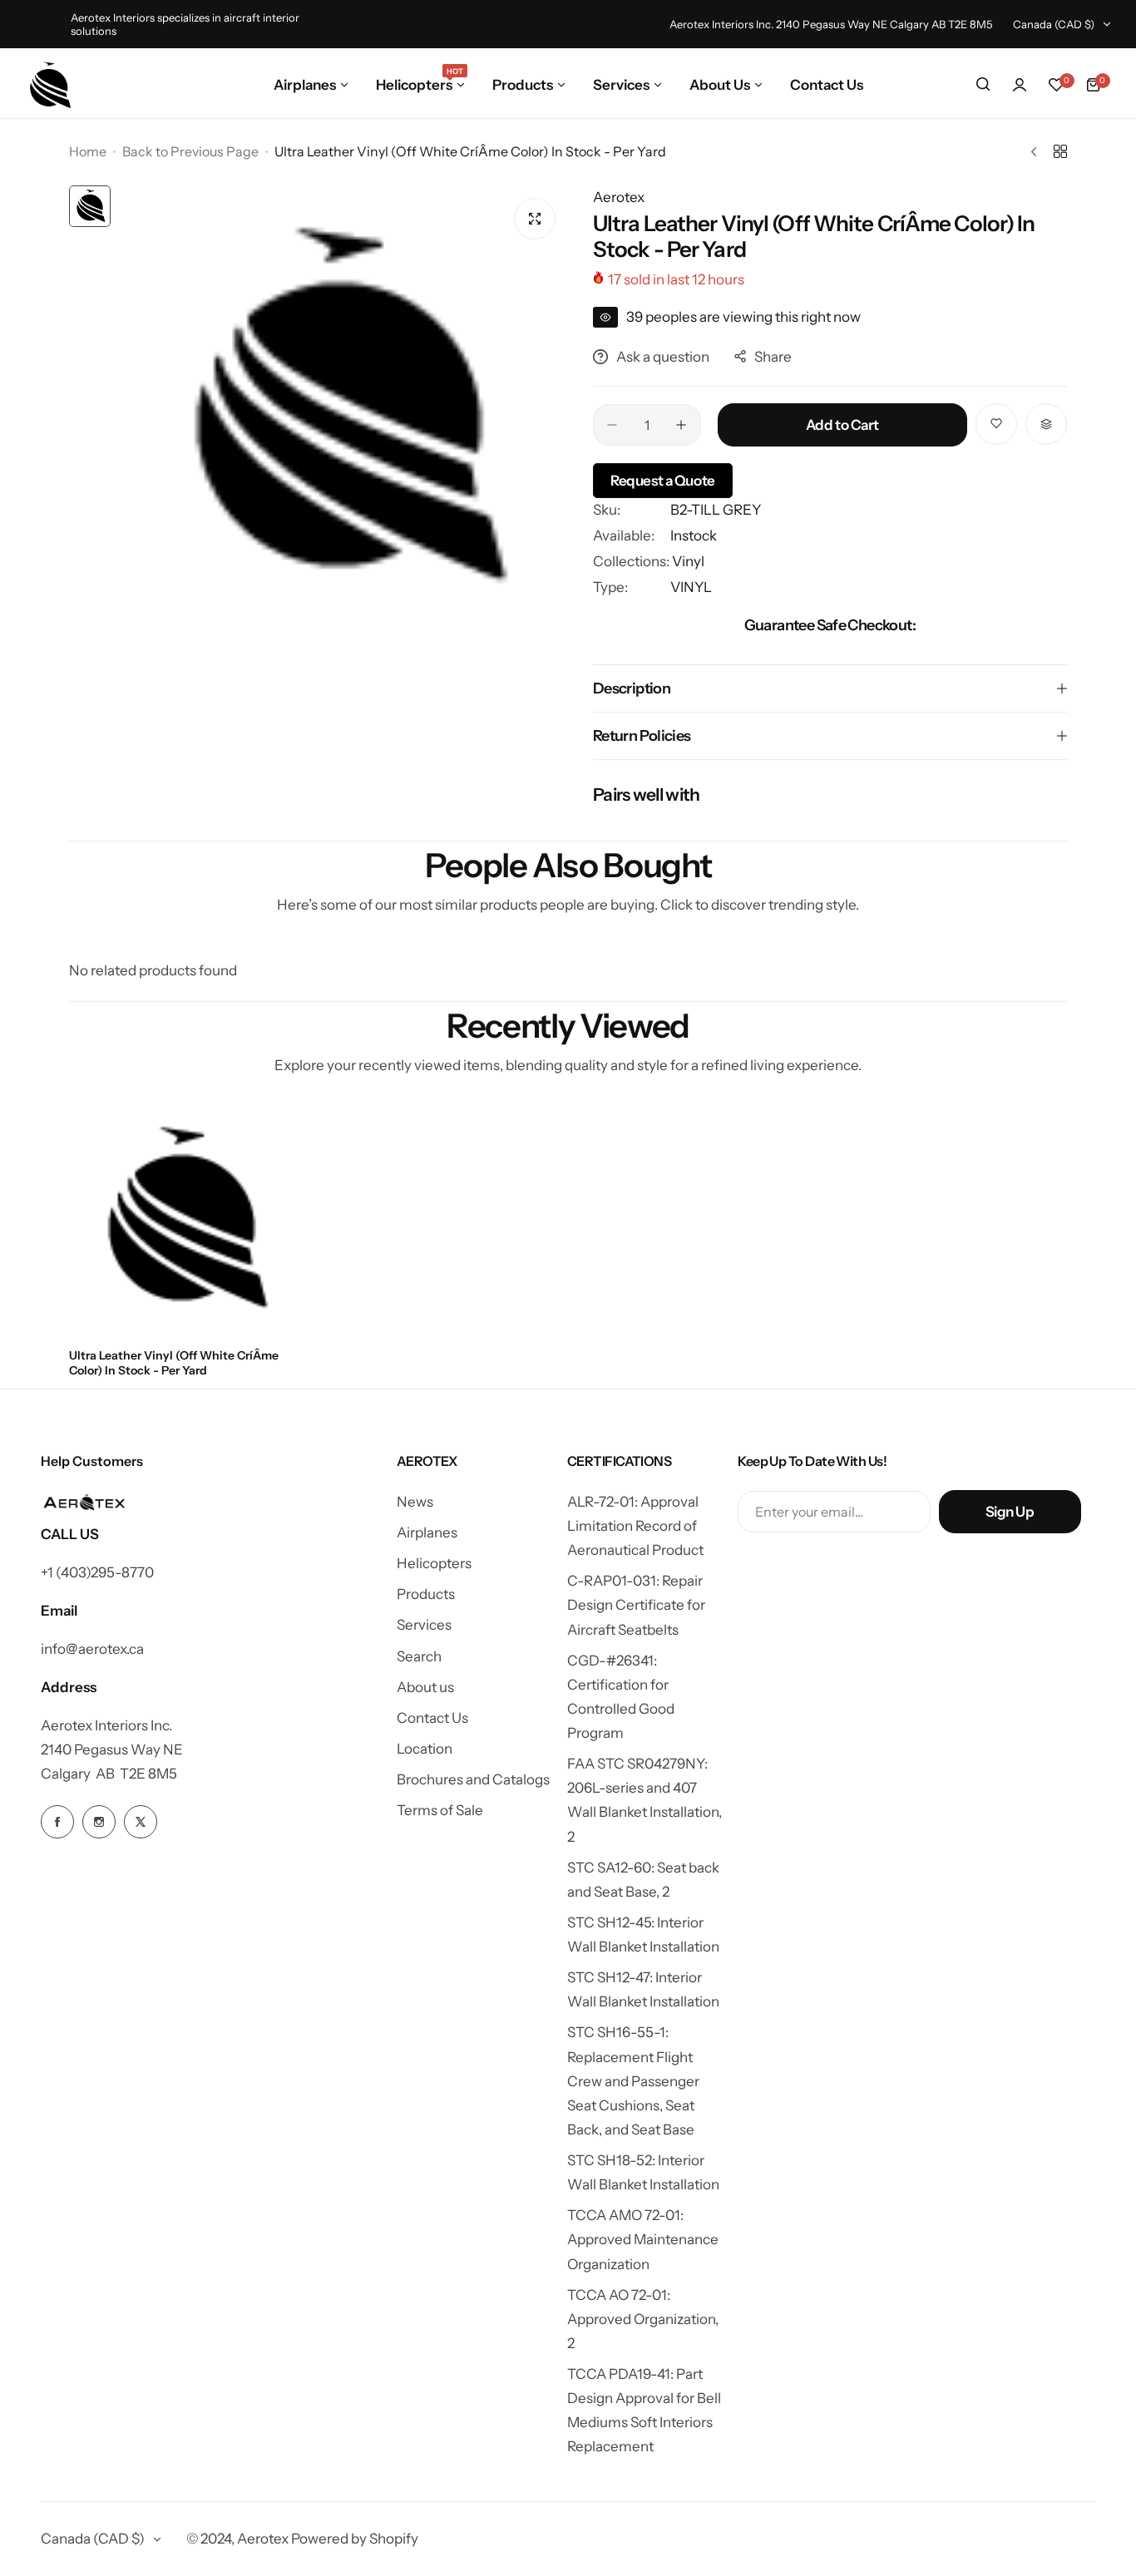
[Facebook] (57, 1822)
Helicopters (434, 1563)
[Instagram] (99, 1822)
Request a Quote (663, 481)
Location (425, 1749)
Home (88, 151)
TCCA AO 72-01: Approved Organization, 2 (643, 2319)
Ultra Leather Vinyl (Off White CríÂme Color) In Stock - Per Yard (174, 1363)
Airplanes (427, 1532)
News (415, 1502)
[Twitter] (141, 1822)
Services (424, 1625)
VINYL (691, 587)
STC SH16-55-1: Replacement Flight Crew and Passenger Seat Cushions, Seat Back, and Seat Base (633, 2081)
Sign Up (1010, 1512)
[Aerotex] (51, 85)
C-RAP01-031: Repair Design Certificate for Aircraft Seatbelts (636, 1605)
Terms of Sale (440, 1810)
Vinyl (688, 561)
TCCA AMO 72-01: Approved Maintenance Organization (643, 2239)
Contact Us (432, 1718)
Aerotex (619, 197)
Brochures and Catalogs (473, 1779)
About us (425, 1687)
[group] (343, 410)
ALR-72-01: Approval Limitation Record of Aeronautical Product (635, 1526)
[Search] (983, 85)
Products (426, 1594)
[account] (1020, 85)
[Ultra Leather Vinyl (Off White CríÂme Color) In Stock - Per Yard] (184, 1220)
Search (419, 1656)
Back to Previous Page (190, 151)
